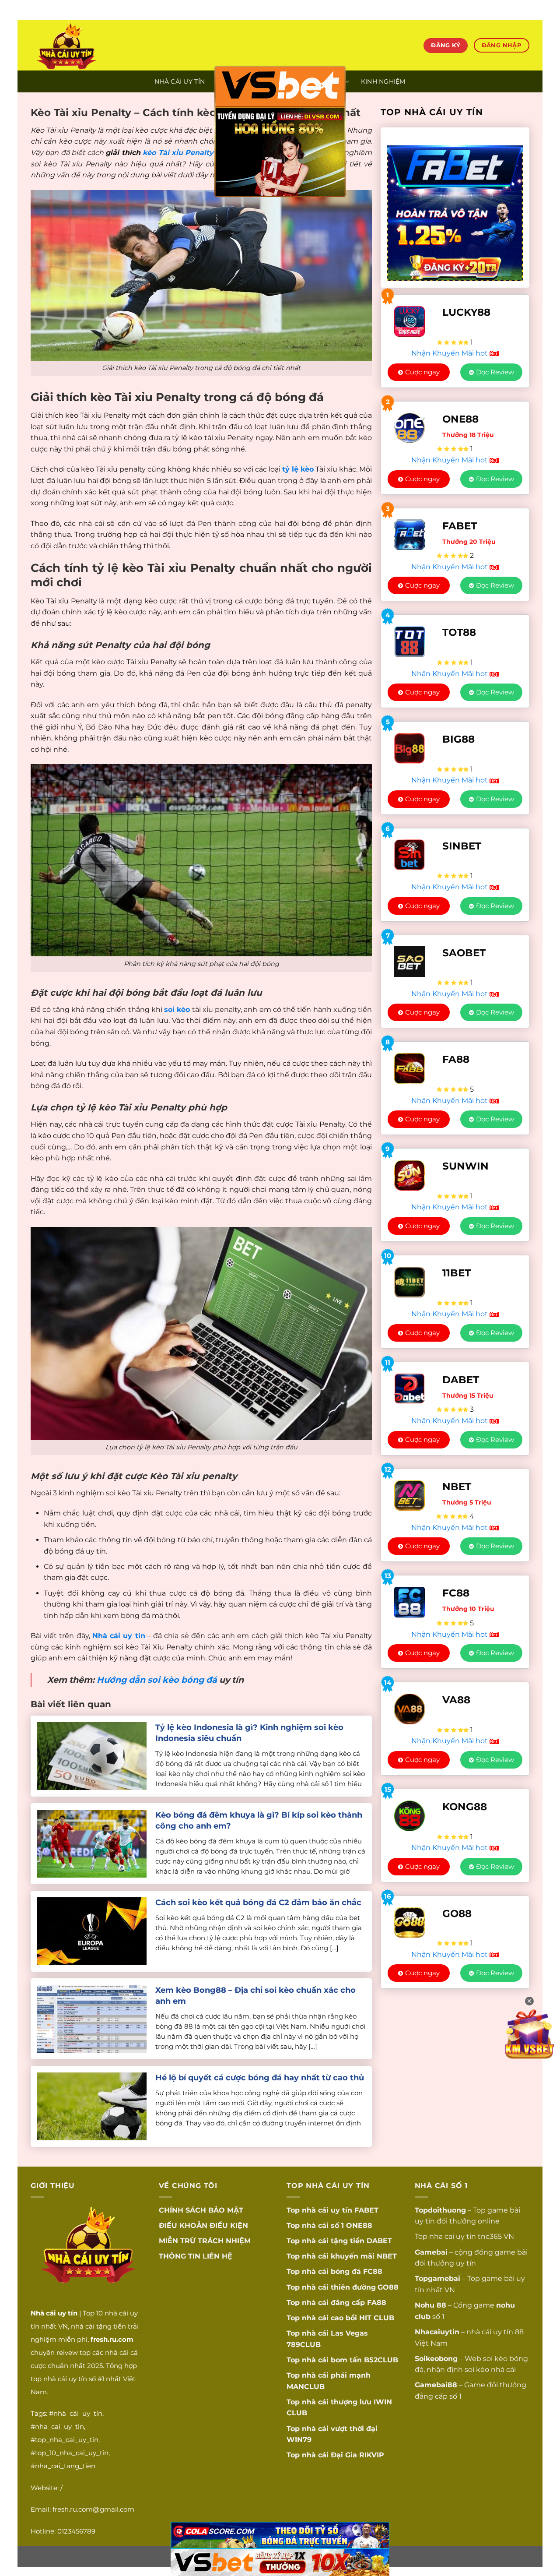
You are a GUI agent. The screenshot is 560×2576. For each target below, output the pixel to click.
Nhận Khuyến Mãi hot (450, 353)
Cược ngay (422, 372)
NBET (387, 2256)
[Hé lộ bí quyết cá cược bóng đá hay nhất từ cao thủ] (92, 2106)
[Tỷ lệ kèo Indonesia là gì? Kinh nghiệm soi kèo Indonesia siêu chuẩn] (92, 1756)
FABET (366, 2210)
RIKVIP (372, 2455)
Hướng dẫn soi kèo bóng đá (157, 1680)
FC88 (373, 2271)
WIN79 (299, 2440)
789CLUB (304, 2345)
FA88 (377, 2303)
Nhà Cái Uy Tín (180, 81)
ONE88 (359, 2225)
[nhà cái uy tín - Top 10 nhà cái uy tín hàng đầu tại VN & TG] (108, 45)
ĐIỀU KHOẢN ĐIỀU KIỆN (203, 2225)
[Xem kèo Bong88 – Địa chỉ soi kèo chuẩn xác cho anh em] (92, 2018)
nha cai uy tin (453, 2236)
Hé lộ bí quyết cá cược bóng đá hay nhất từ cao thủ (260, 2078)
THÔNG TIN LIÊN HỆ (196, 2256)
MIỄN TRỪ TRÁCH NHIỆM (205, 2241)
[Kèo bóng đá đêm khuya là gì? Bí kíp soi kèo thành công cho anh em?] (92, 1843)
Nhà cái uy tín (119, 1636)
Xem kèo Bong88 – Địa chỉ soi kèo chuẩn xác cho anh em (255, 1996)
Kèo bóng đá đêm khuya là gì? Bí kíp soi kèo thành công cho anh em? (259, 1820)
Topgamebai (437, 2278)
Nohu (425, 2305)
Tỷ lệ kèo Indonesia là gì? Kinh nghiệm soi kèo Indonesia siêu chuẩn (249, 1733)
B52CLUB (381, 2360)
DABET (379, 2241)
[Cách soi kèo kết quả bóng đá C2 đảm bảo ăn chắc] (92, 1931)
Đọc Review (495, 372)
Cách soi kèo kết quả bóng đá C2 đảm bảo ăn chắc (258, 1903)
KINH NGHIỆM (383, 81)
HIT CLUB (377, 2318)
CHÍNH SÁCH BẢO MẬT (201, 2210)
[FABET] (455, 208)
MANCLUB (306, 2387)
